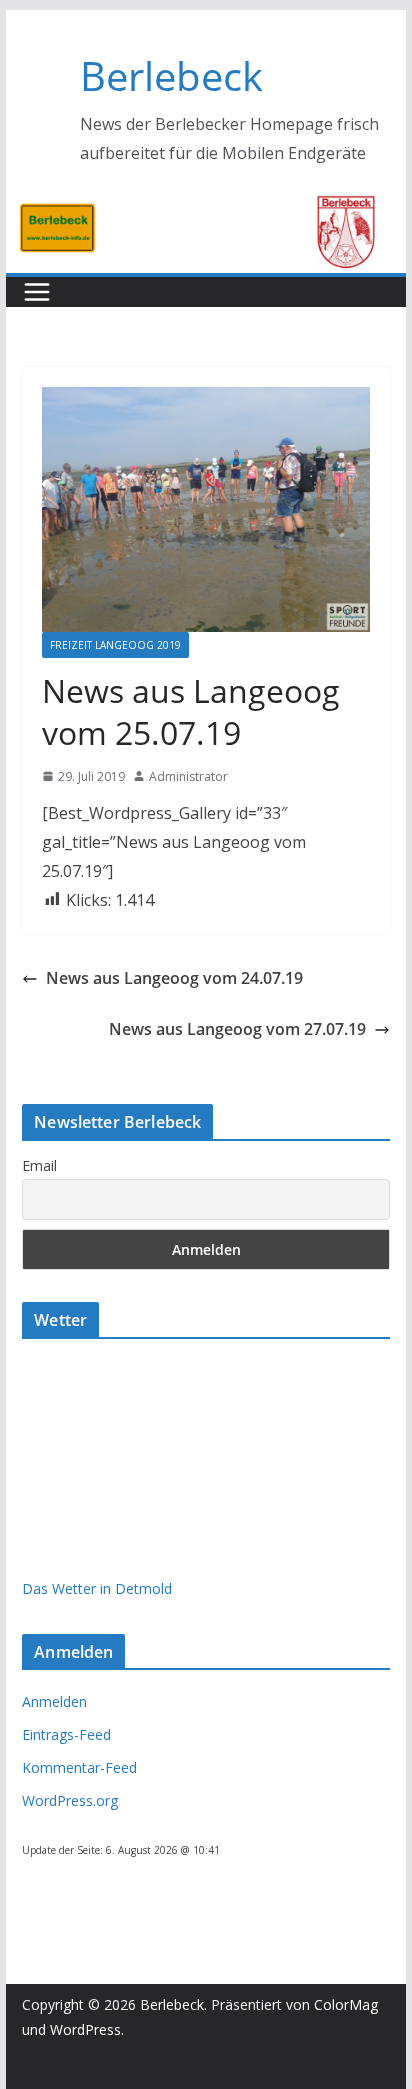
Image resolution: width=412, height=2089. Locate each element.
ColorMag (346, 2004)
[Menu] (37, 292)
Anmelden (54, 1701)
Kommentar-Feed (79, 1767)
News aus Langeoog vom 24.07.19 (174, 978)
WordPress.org (70, 1800)
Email (39, 1165)
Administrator (188, 776)
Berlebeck (171, 75)
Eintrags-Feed (66, 1734)
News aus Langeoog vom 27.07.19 (237, 1029)
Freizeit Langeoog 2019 (115, 645)
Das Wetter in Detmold (97, 1588)
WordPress (85, 2029)
